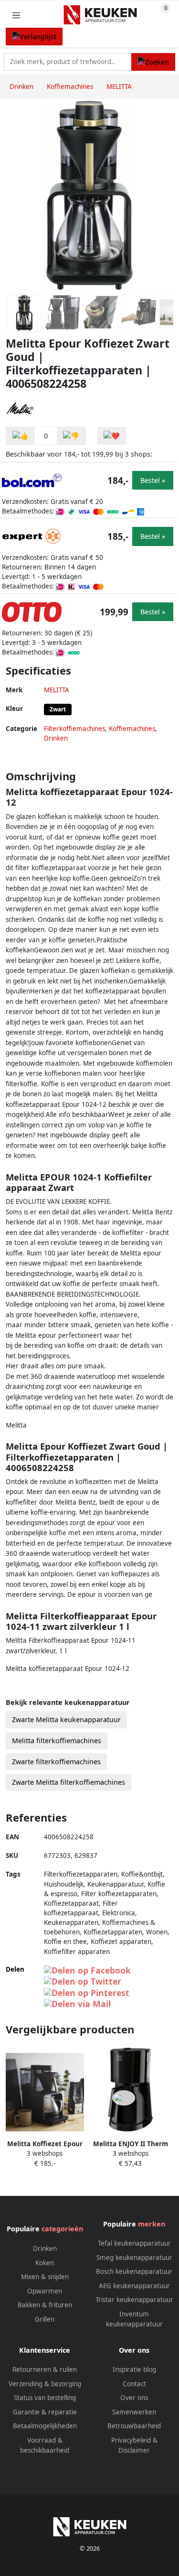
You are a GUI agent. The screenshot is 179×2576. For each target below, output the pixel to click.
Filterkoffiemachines (74, 729)
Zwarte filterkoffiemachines (56, 1762)
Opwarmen (45, 2291)
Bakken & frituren (45, 2305)
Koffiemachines (132, 729)
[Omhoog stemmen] (21, 436)
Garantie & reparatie (45, 2412)
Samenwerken (134, 2412)
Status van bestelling (45, 2398)
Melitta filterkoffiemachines (57, 1741)
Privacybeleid (131, 2440)
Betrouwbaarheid (134, 2426)
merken (152, 2224)
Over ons (134, 2398)
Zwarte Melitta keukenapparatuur (66, 1719)
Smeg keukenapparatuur (134, 2258)
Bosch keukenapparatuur (134, 2271)
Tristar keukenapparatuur (134, 2300)
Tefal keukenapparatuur (134, 2243)
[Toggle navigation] (16, 15)
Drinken (56, 738)
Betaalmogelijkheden (45, 2426)
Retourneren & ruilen (45, 2369)
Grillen (45, 2319)
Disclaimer (134, 2450)
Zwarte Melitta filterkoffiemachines (68, 1782)
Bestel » (153, 480)
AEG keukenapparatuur (134, 2286)
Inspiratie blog (134, 2369)
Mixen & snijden (45, 2277)
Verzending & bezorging (45, 2384)
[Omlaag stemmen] (71, 436)
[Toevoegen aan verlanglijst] (112, 436)
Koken (45, 2263)
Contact (134, 2384)
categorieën (62, 2229)
